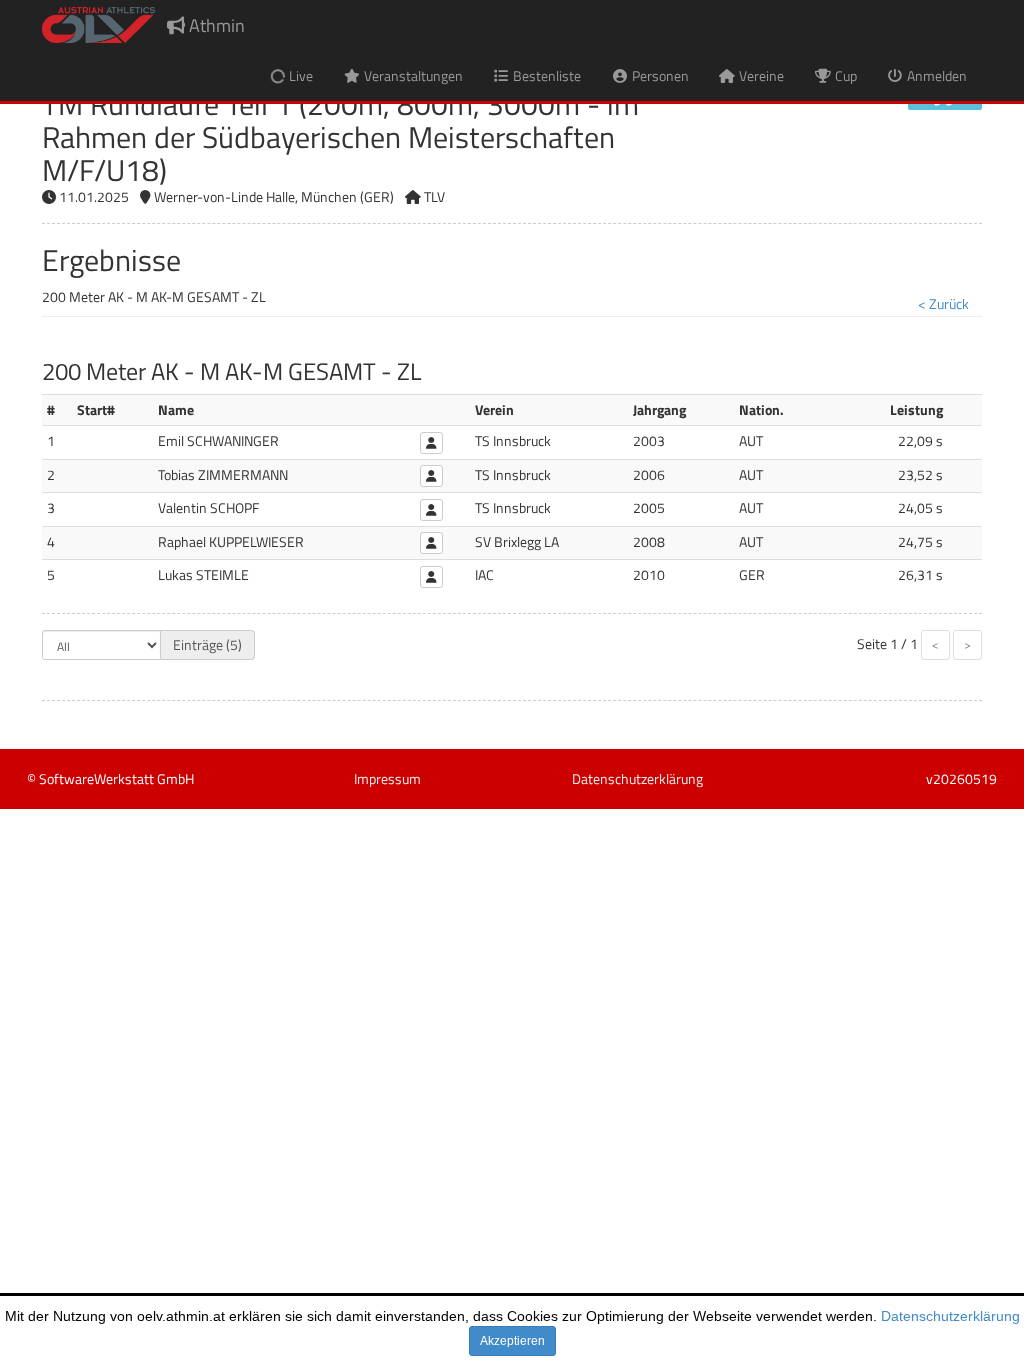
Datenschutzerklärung (950, 1316)
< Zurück (943, 303)
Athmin (215, 25)
